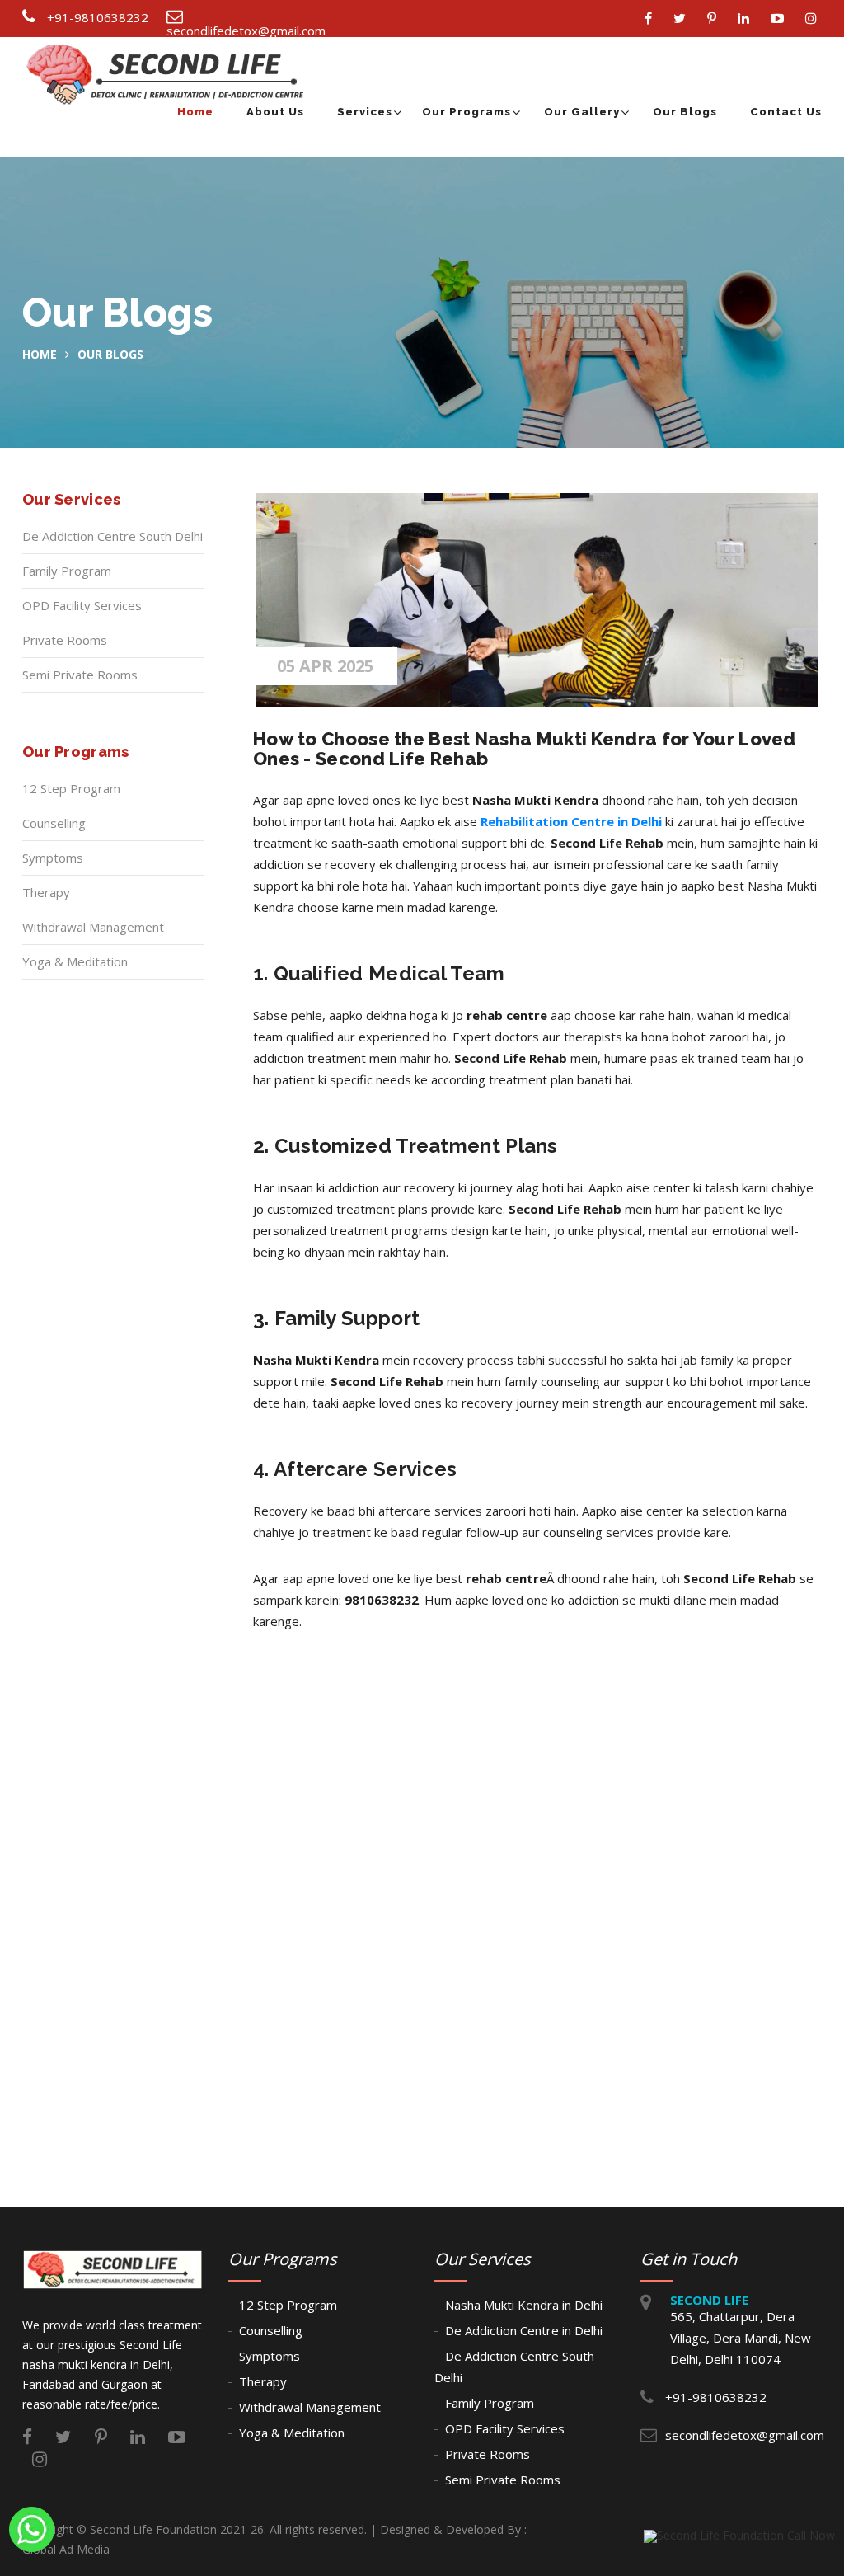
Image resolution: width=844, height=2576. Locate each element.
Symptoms (53, 858)
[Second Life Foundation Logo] (169, 55)
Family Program (67, 571)
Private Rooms (65, 640)
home (40, 354)
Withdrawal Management (93, 927)
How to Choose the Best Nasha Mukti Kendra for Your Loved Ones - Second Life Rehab (525, 749)
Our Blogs (685, 112)
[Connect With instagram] (815, 19)
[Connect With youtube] (781, 19)
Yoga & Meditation (75, 961)
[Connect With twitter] (684, 19)
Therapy (46, 892)
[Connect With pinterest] (716, 19)
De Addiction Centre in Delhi (524, 2330)
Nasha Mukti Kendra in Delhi (524, 2305)
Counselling (54, 823)
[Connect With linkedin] (748, 19)
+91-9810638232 (98, 17)
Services (365, 112)
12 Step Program (71, 788)
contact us (786, 112)
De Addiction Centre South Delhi (113, 536)
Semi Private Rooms (80, 675)
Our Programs (467, 112)
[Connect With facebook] (652, 19)
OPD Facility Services (82, 605)
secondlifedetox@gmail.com (246, 31)
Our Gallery (582, 112)
